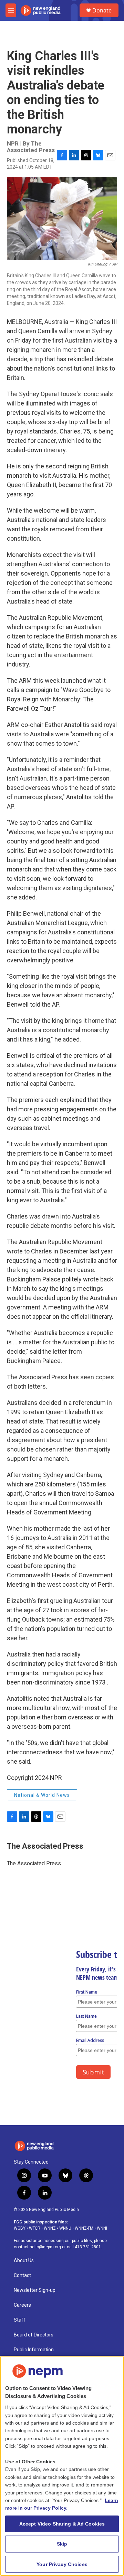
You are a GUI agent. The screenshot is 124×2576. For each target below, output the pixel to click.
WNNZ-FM (84, 2228)
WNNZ (50, 2228)
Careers (22, 2305)
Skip (62, 2544)
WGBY (20, 2228)
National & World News (42, 1795)
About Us (24, 2261)
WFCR (35, 2228)
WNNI (102, 2228)
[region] (62, 2466)
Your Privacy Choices (62, 2564)
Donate (102, 10)
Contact (22, 2275)
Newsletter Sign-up (35, 2290)
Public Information (34, 2350)
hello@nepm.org (45, 2247)
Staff (20, 2320)
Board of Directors (34, 2335)
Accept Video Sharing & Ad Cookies (62, 2524)
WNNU (65, 2228)
